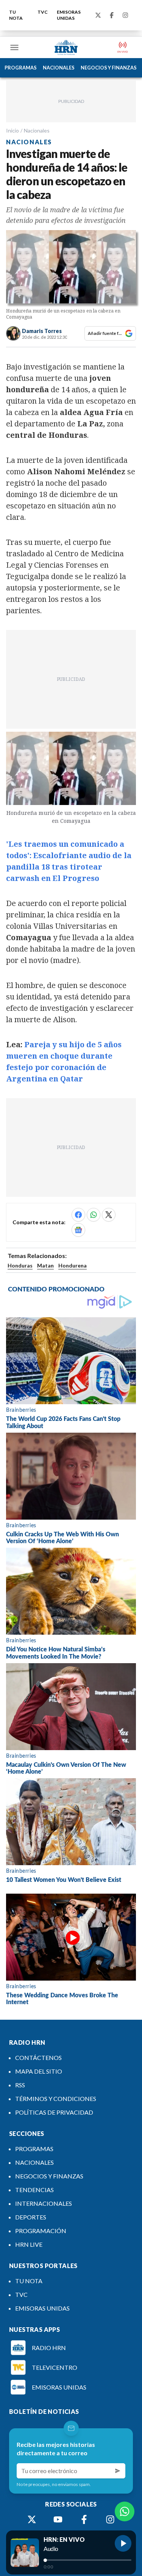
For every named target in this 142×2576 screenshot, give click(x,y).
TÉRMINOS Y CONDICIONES (56, 2099)
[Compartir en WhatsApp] (94, 1215)
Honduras (20, 1265)
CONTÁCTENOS (38, 2057)
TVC (43, 12)
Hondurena (73, 1265)
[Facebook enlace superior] (112, 15)
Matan (45, 1265)
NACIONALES (59, 68)
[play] (123, 2543)
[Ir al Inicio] (66, 47)
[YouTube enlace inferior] (58, 2519)
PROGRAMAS (21, 68)
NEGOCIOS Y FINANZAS (109, 68)
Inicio (12, 130)
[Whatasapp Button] (125, 2511)
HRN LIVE (29, 2244)
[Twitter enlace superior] (98, 15)
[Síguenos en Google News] (78, 1230)
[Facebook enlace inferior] (84, 2519)
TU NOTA (16, 15)
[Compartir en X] (109, 1215)
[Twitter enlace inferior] (32, 2519)
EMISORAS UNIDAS (69, 15)
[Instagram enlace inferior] (110, 2519)
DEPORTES (31, 2217)
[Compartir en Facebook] (78, 1215)
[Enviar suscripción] (118, 2471)
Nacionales (37, 130)
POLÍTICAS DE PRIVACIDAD (54, 2112)
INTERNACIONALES (44, 2203)
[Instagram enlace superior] (125, 15)
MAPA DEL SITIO (39, 2071)
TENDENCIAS (34, 2190)
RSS (20, 2085)
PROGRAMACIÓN (41, 2231)
